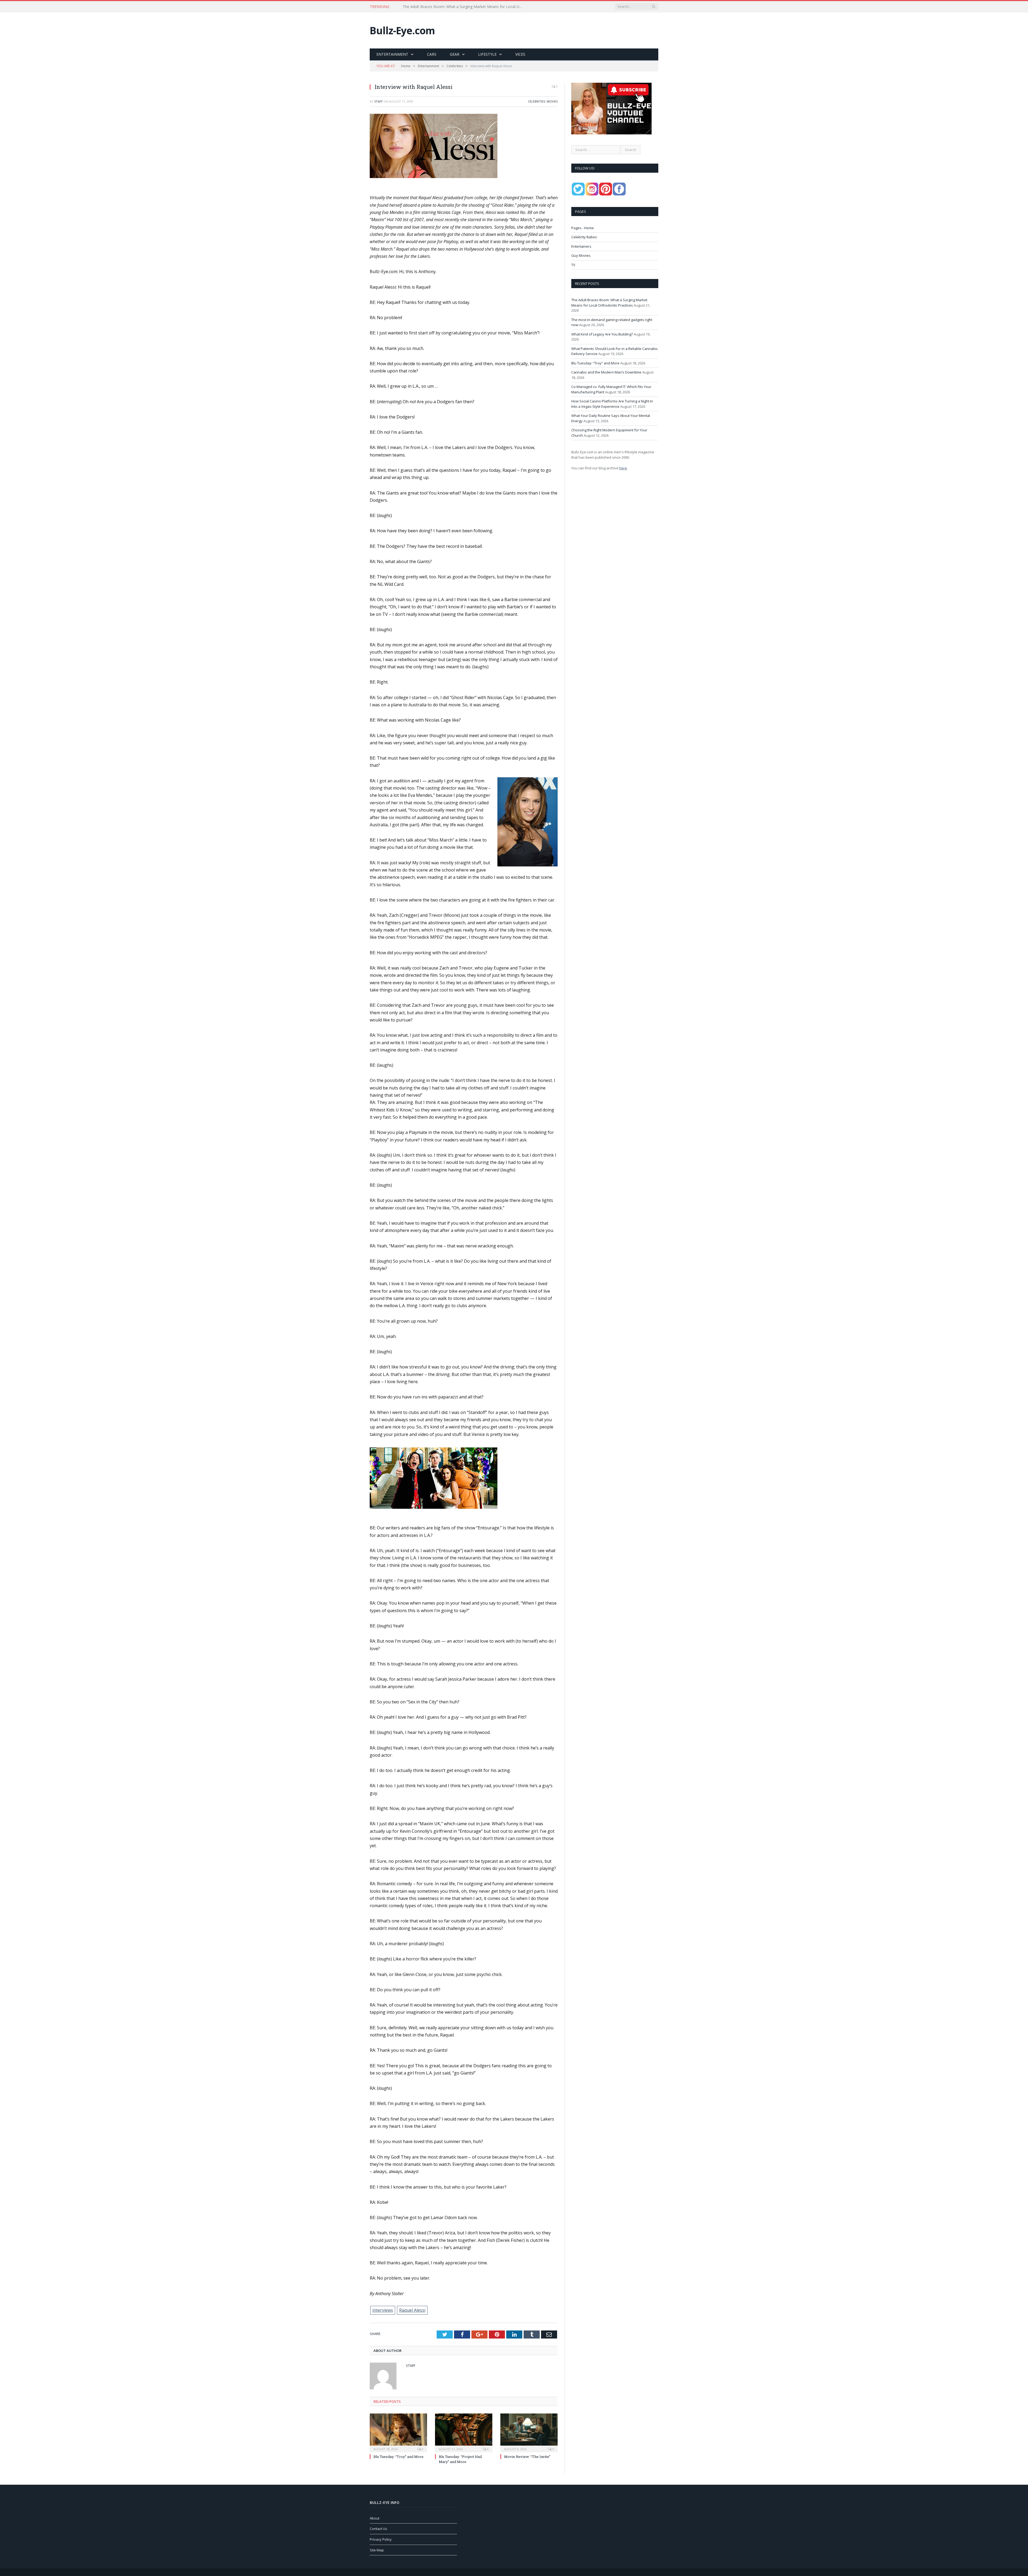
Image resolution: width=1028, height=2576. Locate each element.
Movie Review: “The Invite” (527, 2457)
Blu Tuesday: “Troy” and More (398, 2457)
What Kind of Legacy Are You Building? (602, 334)
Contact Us (378, 2529)
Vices (520, 54)
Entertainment (392, 54)
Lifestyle (487, 54)
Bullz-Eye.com (402, 30)
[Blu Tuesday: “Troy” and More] (398, 2432)
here (623, 468)
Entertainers (581, 246)
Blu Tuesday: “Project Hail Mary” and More (460, 2459)
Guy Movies (581, 255)
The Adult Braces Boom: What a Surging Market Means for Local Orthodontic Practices (609, 303)
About (375, 2518)
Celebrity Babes (584, 237)
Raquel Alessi (412, 2310)
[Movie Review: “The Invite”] (529, 2432)
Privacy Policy (381, 2539)
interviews (383, 2310)
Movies (552, 101)
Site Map (377, 2550)
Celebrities (536, 101)
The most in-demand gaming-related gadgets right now (451, 7)
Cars (432, 54)
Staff (379, 101)
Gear (455, 54)
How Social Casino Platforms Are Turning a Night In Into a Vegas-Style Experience (612, 404)
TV (573, 265)
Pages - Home (583, 228)
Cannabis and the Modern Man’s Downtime (606, 372)
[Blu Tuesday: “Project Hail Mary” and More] (464, 2432)
